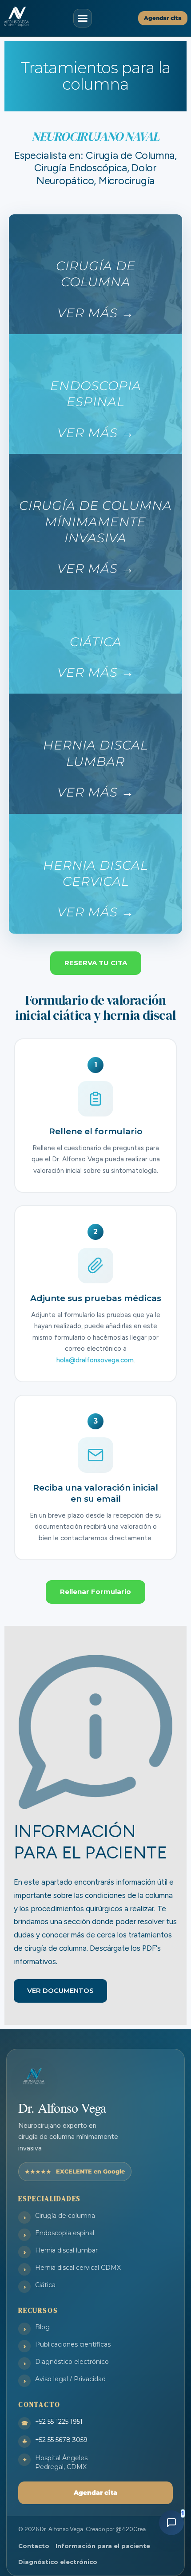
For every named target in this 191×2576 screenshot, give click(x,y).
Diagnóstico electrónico (72, 2362)
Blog (42, 2327)
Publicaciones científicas (73, 2344)
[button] (83, 18)
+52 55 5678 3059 (61, 2440)
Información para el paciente (103, 2546)
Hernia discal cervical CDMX (78, 2268)
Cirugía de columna (65, 2216)
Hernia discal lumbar (66, 2250)
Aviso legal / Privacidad (70, 2379)
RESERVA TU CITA (96, 963)
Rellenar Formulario (95, 1592)
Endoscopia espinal (65, 2233)
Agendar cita (95, 2493)
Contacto (34, 2546)
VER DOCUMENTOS (60, 1990)
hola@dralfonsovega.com (95, 1360)
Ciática (45, 2285)
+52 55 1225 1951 (59, 2422)
